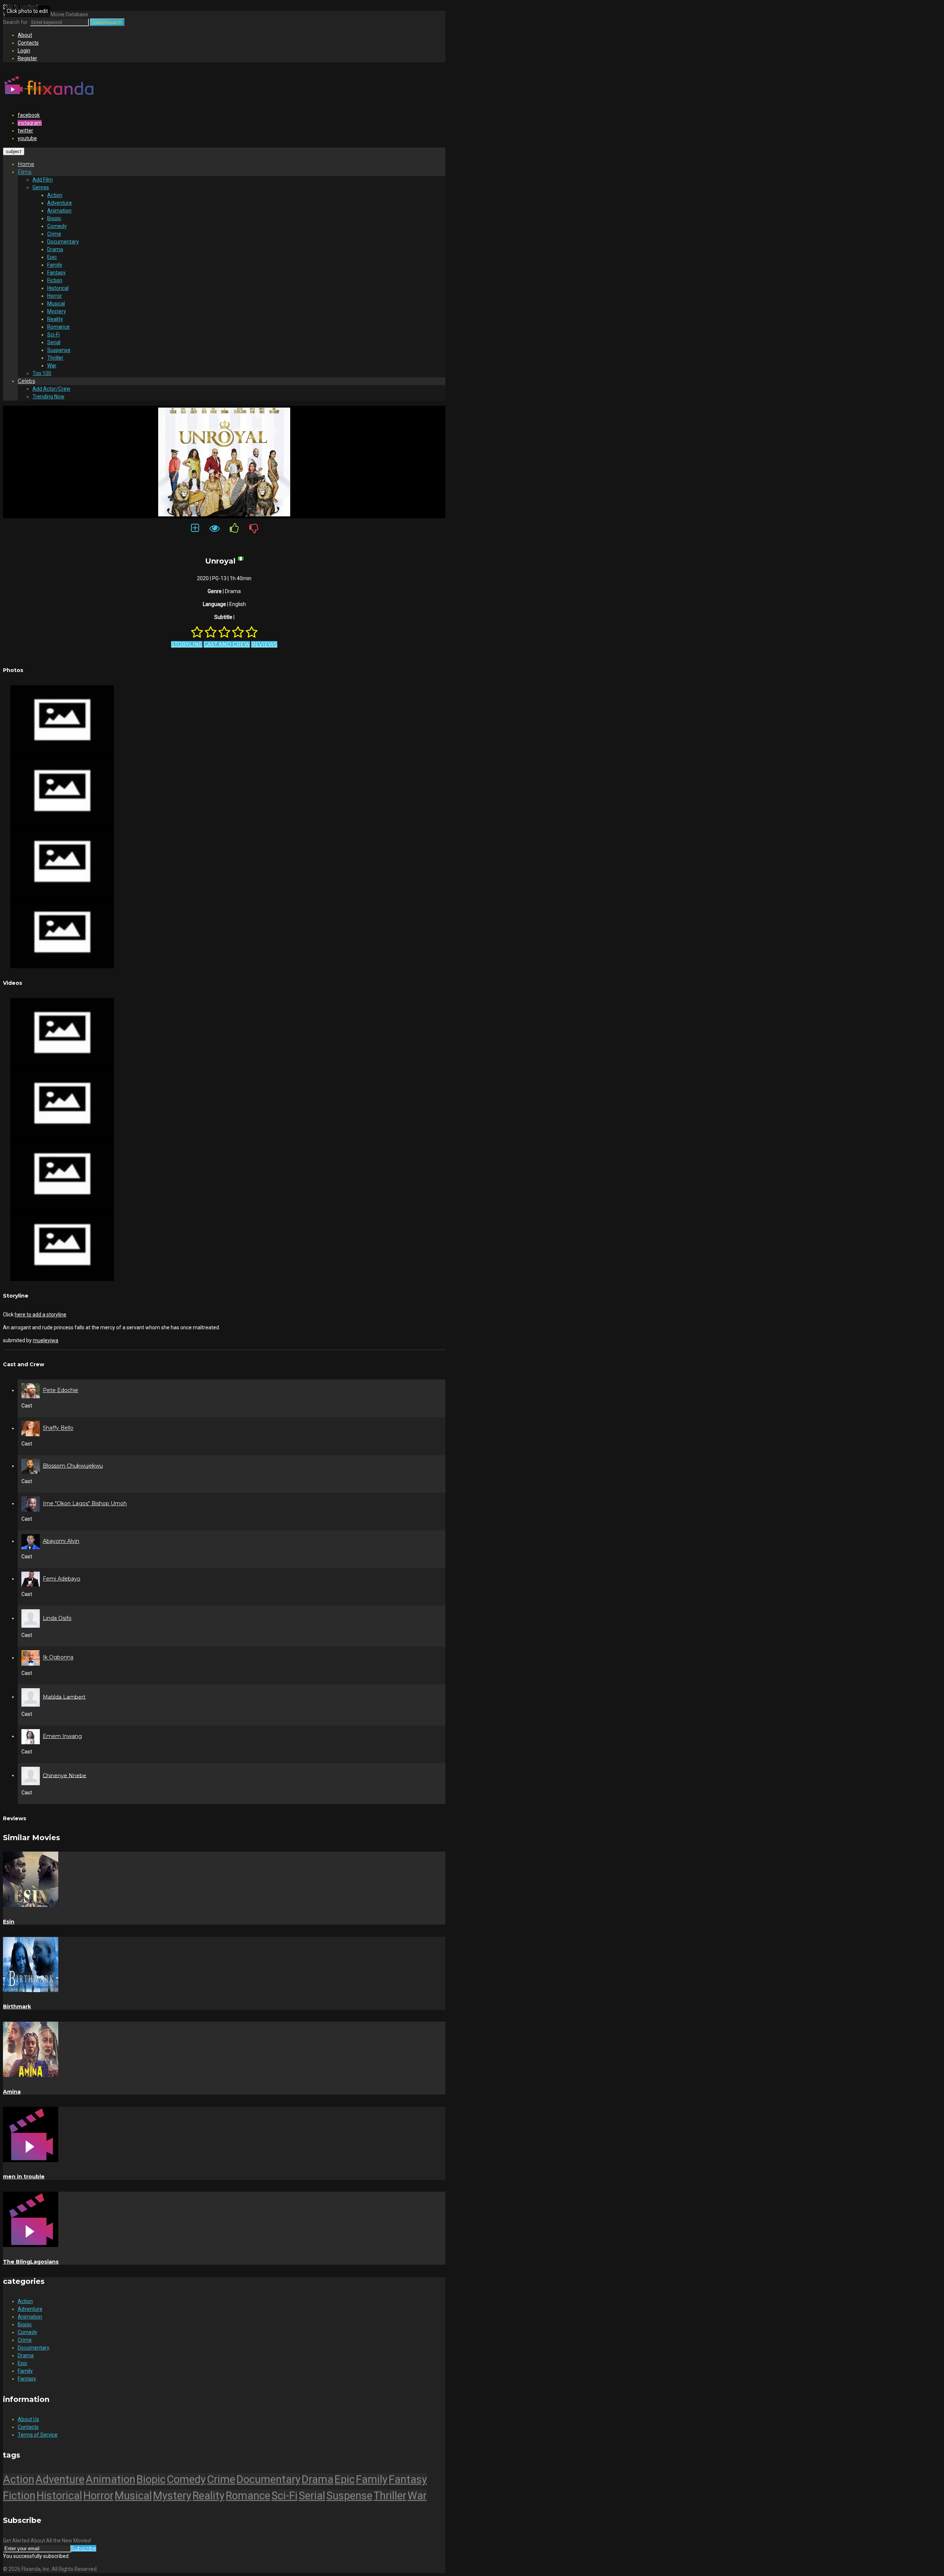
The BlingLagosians (31, 2262)
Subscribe (84, 2548)
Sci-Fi (53, 335)
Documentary (63, 242)
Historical (58, 288)
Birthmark (17, 2007)
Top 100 (42, 373)
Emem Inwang (62, 1736)
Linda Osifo (57, 1618)
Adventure (60, 203)
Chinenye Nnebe (65, 1775)
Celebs (26, 381)
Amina (12, 2092)
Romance (58, 327)
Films (25, 172)
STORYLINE (187, 644)
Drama (55, 249)
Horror (55, 296)
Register (27, 58)
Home (26, 164)
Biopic (54, 218)
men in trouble (24, 2177)
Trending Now (48, 397)
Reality (55, 319)
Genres (41, 187)
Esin (9, 1922)
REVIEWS (264, 644)
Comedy (57, 226)
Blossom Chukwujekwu (73, 1466)
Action (55, 195)
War (52, 366)
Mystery (57, 311)
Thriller (55, 358)
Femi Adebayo (62, 1579)
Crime (54, 234)
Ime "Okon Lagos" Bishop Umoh (85, 1503)
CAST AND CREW (227, 644)
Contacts (28, 43)
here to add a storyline (41, 1315)
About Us (28, 2419)
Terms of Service (38, 2435)
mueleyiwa (46, 1340)
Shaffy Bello (58, 1428)
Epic (52, 257)
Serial (54, 342)
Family (55, 265)
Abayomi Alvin (61, 1541)
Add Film (43, 180)
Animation (59, 211)
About (25, 35)
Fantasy (56, 273)
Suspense (59, 350)
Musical (56, 304)
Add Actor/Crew (51, 389)
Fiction (55, 280)
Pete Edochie (60, 1390)
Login (24, 51)
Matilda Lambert (64, 1697)
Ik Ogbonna (58, 1658)
